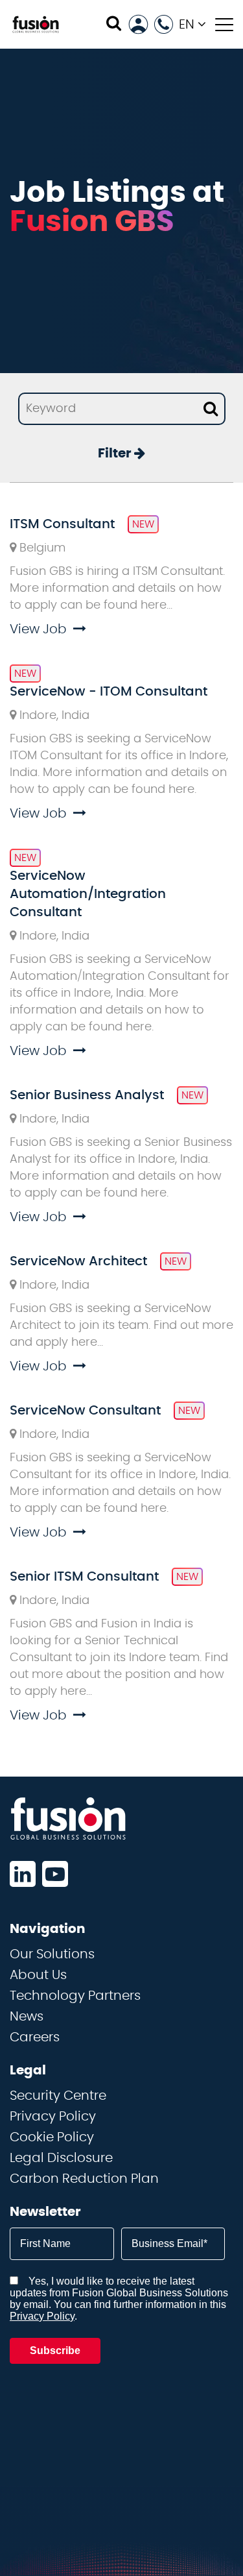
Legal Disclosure (61, 2158)
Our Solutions (52, 1954)
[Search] (114, 24)
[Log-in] (138, 24)
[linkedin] (23, 1874)
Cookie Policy (52, 2137)
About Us (38, 1975)
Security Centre (58, 2096)
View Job (38, 629)
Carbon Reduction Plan (84, 2179)
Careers (35, 2037)
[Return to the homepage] (36, 24)
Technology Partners (75, 1996)
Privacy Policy (53, 2117)
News (27, 2017)
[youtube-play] (55, 1874)
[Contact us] (164, 24)
